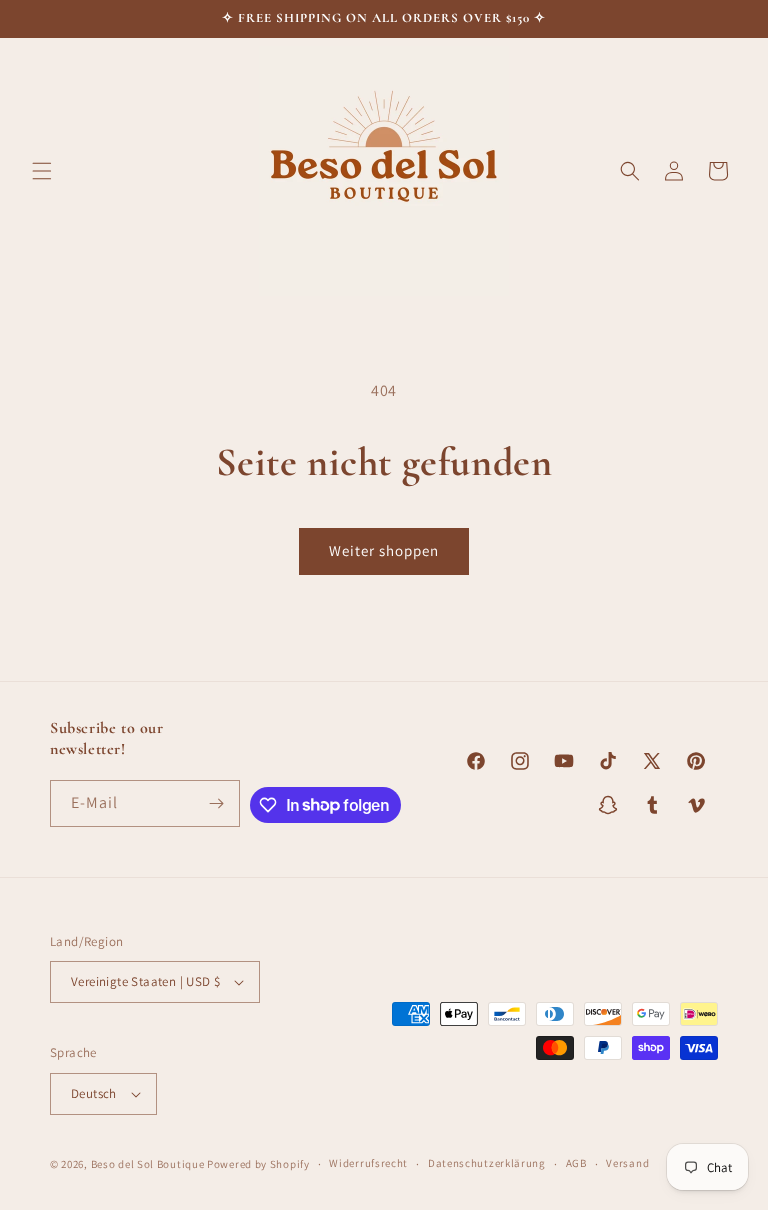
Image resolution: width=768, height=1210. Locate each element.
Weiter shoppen (384, 550)
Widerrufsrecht (368, 1163)
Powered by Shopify (258, 1164)
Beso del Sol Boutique (148, 1164)
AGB (576, 1163)
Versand (627, 1163)
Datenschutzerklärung (487, 1163)
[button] (42, 171)
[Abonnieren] (217, 803)
